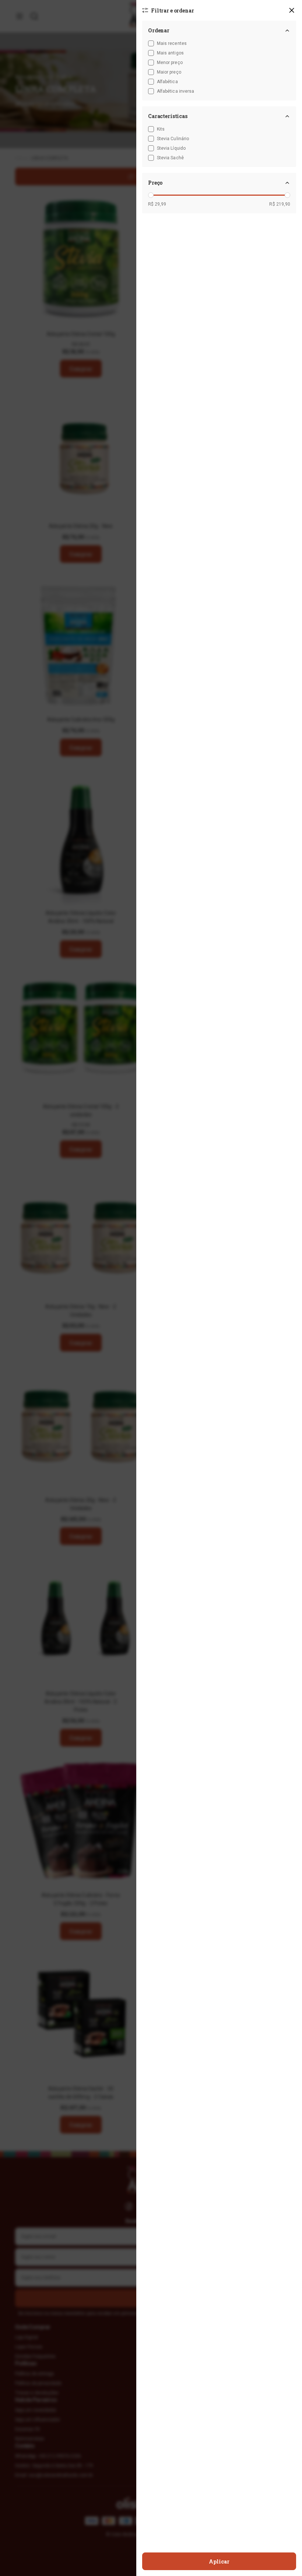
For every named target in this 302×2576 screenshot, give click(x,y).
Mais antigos (170, 53)
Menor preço (170, 63)
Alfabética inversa (175, 91)
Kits (161, 129)
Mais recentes (172, 43)
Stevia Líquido (171, 148)
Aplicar (219, 2561)
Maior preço (169, 72)
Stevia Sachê (170, 158)
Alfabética (167, 82)
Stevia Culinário (173, 139)
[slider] (151, 195)
